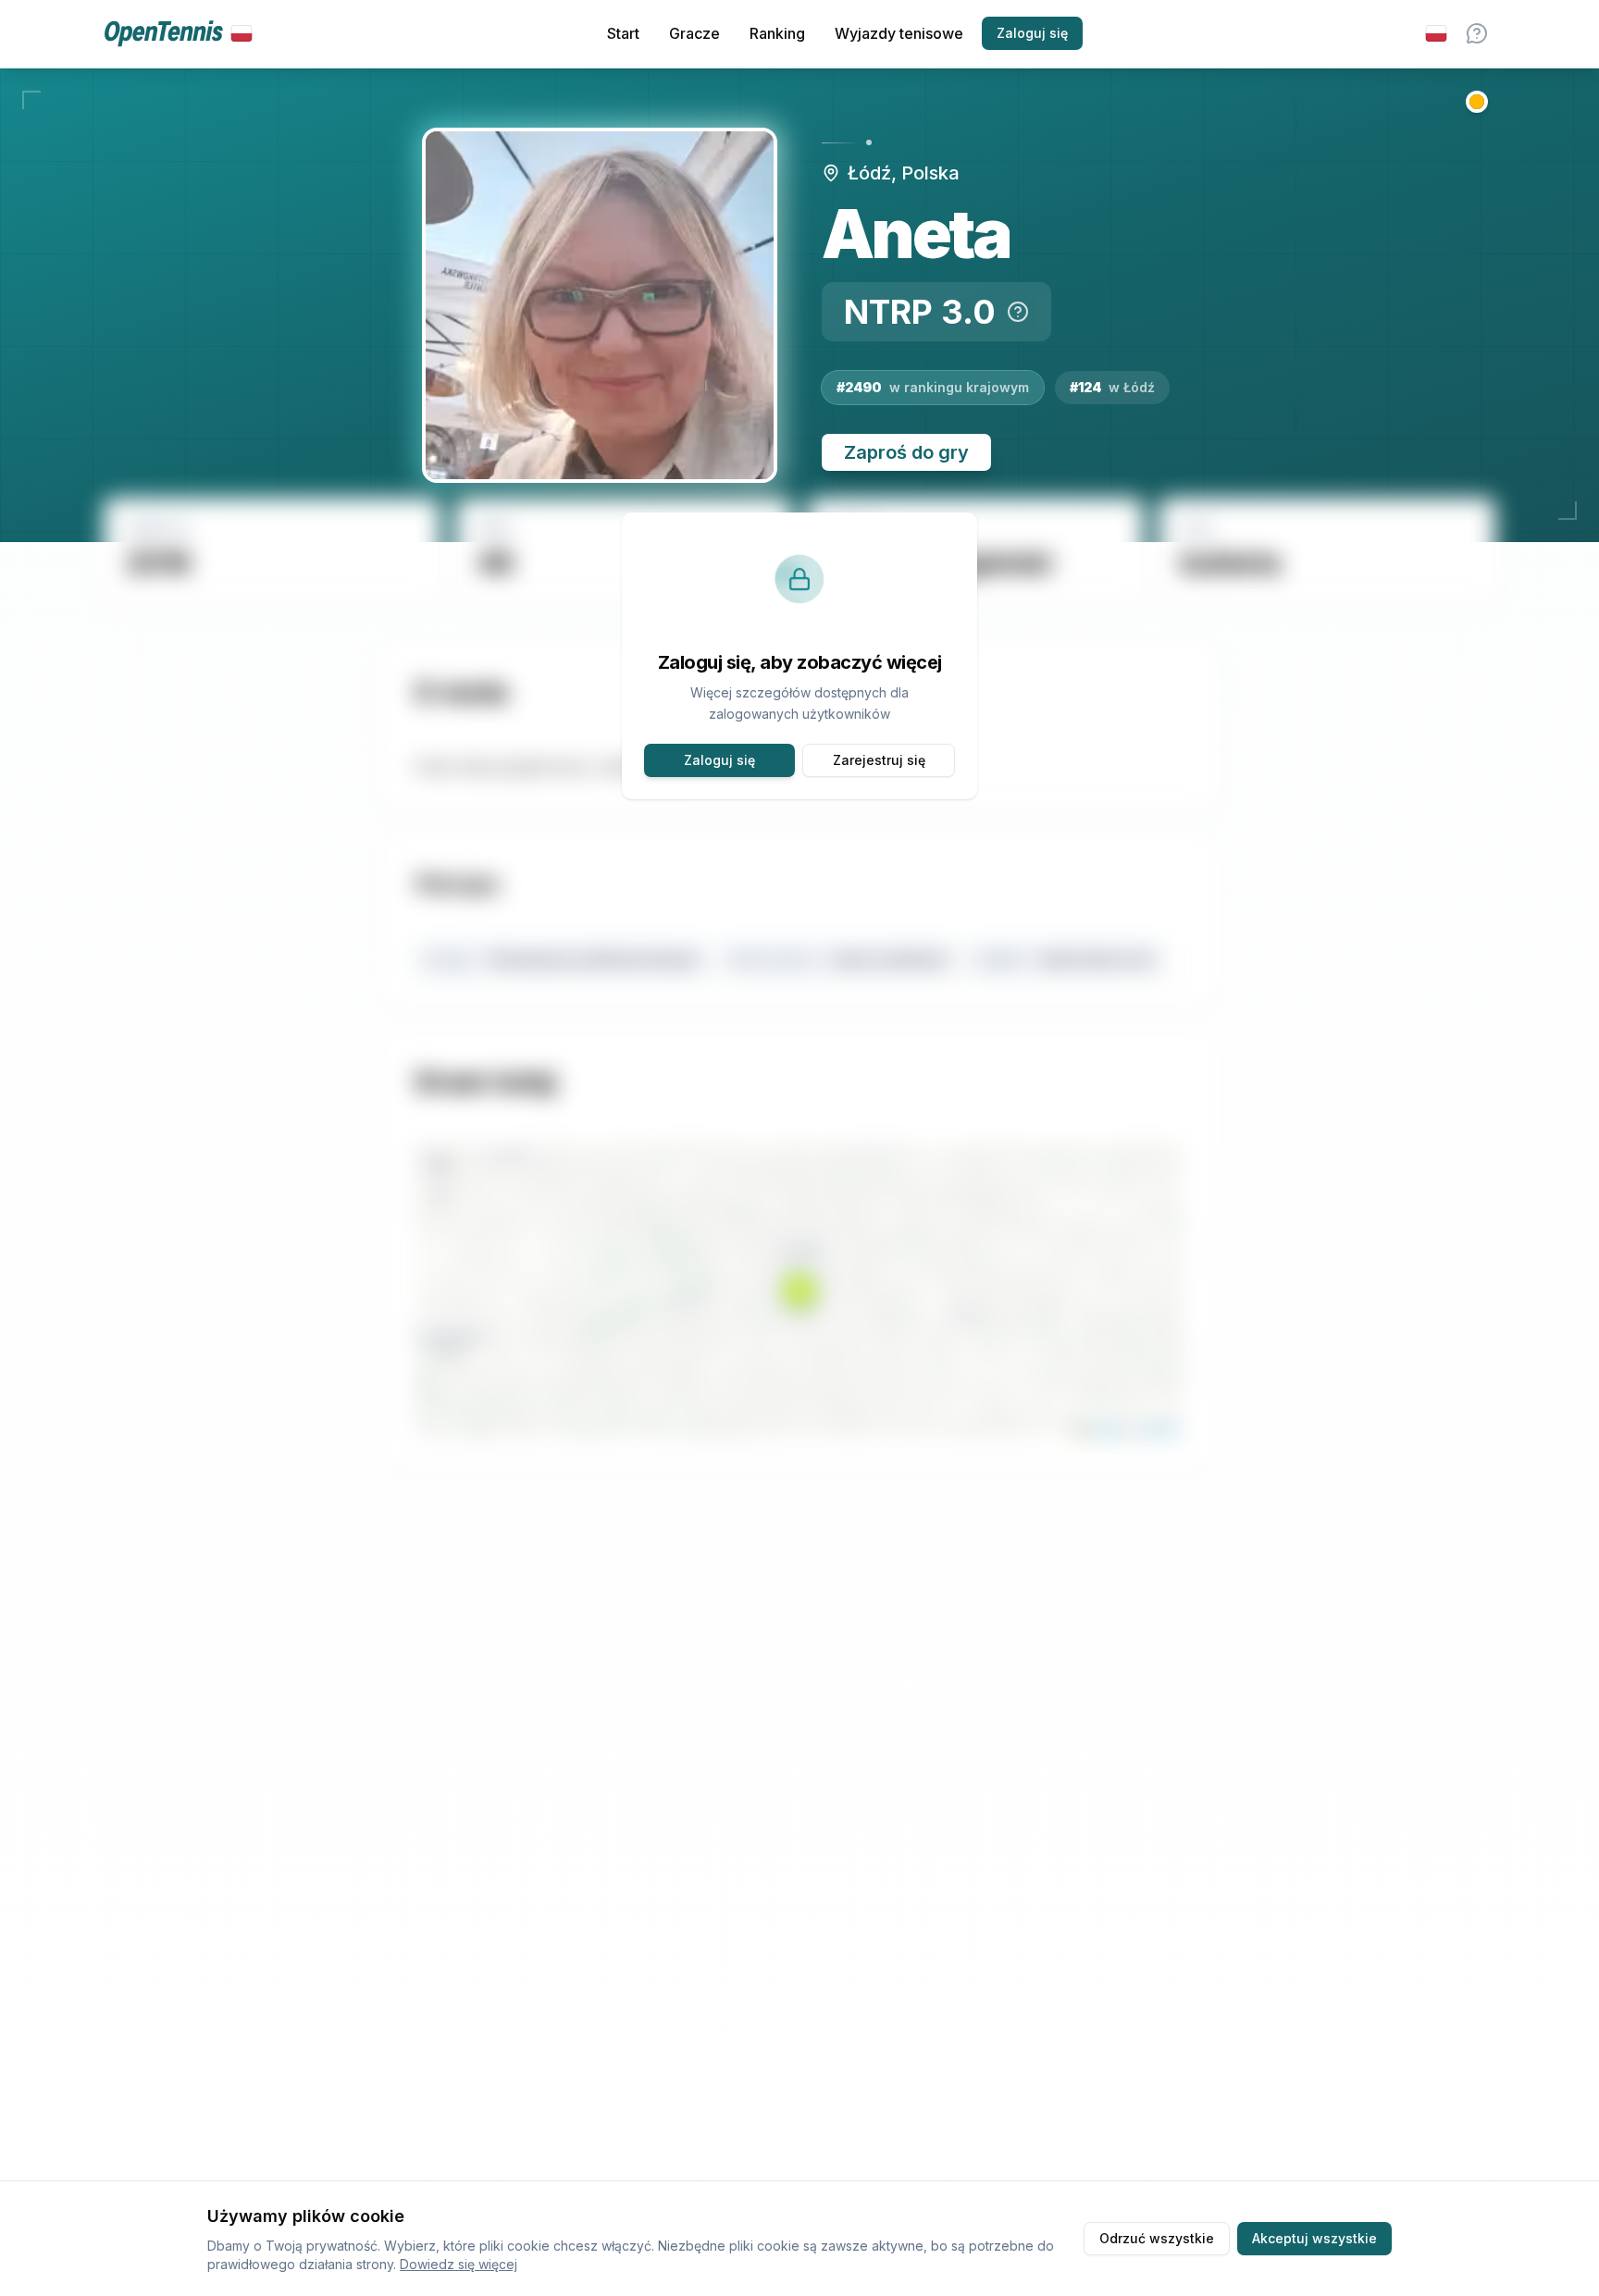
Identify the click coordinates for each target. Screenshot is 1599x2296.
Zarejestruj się (879, 760)
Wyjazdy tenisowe (899, 33)
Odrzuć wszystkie (1157, 2238)
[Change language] (1436, 33)
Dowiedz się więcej (459, 2264)
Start (623, 33)
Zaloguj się (1032, 33)
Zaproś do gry (906, 452)
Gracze (694, 33)
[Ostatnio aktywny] (1477, 102)
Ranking (777, 33)
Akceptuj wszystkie (1314, 2238)
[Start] (178, 34)
